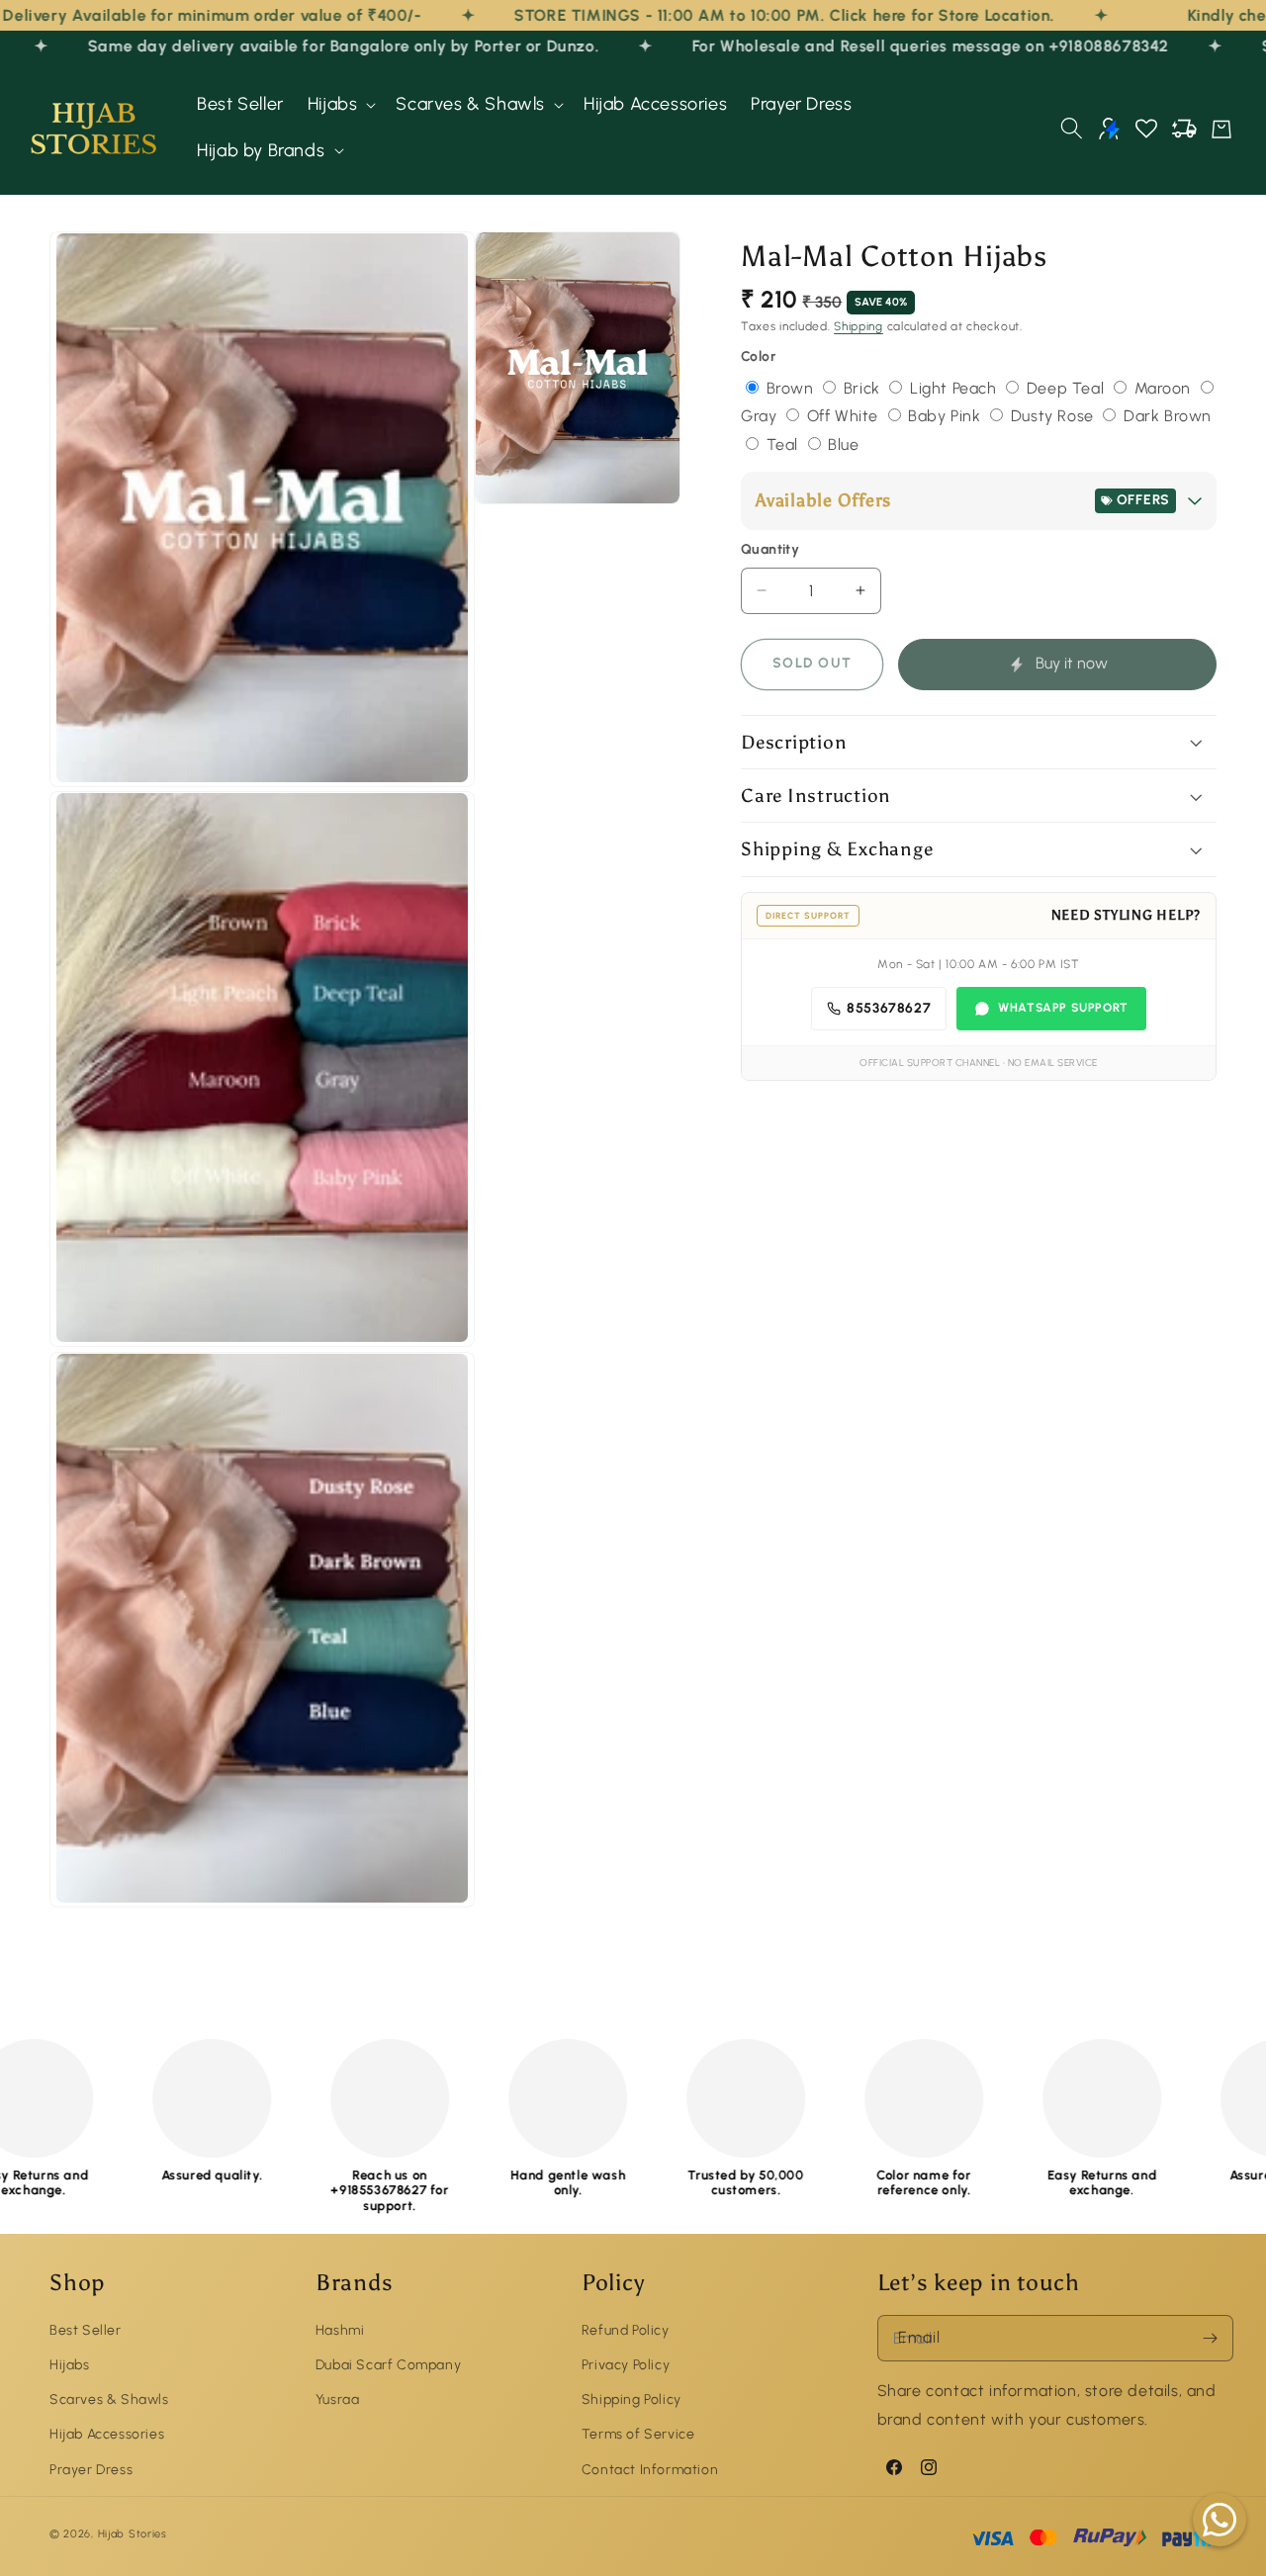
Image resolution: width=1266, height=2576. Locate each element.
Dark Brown (1168, 416)
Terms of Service (638, 2434)
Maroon (1165, 388)
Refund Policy (626, 2329)
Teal (785, 444)
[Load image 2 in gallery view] (262, 1069)
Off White (845, 416)
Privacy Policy (626, 2364)
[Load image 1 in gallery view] (262, 509)
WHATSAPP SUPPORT (1063, 1008)
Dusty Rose (1055, 416)
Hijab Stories (133, 2535)
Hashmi (340, 2329)
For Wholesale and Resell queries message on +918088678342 (859, 46)
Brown (793, 388)
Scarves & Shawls (109, 2399)
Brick (864, 388)
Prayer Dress (91, 2469)
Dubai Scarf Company (388, 2364)
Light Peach (955, 388)
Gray (761, 416)
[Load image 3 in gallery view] (262, 1630)
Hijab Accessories (107, 2434)
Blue (843, 444)
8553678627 (889, 1008)
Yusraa (338, 2399)
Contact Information (650, 2469)
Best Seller (86, 2329)
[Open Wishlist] (1146, 129)
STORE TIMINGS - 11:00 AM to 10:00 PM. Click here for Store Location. (664, 15)
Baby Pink (947, 416)
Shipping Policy (632, 2399)
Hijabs (70, 2364)
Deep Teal (1068, 388)
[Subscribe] (1211, 2338)
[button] (340, 104)
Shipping (859, 326)
